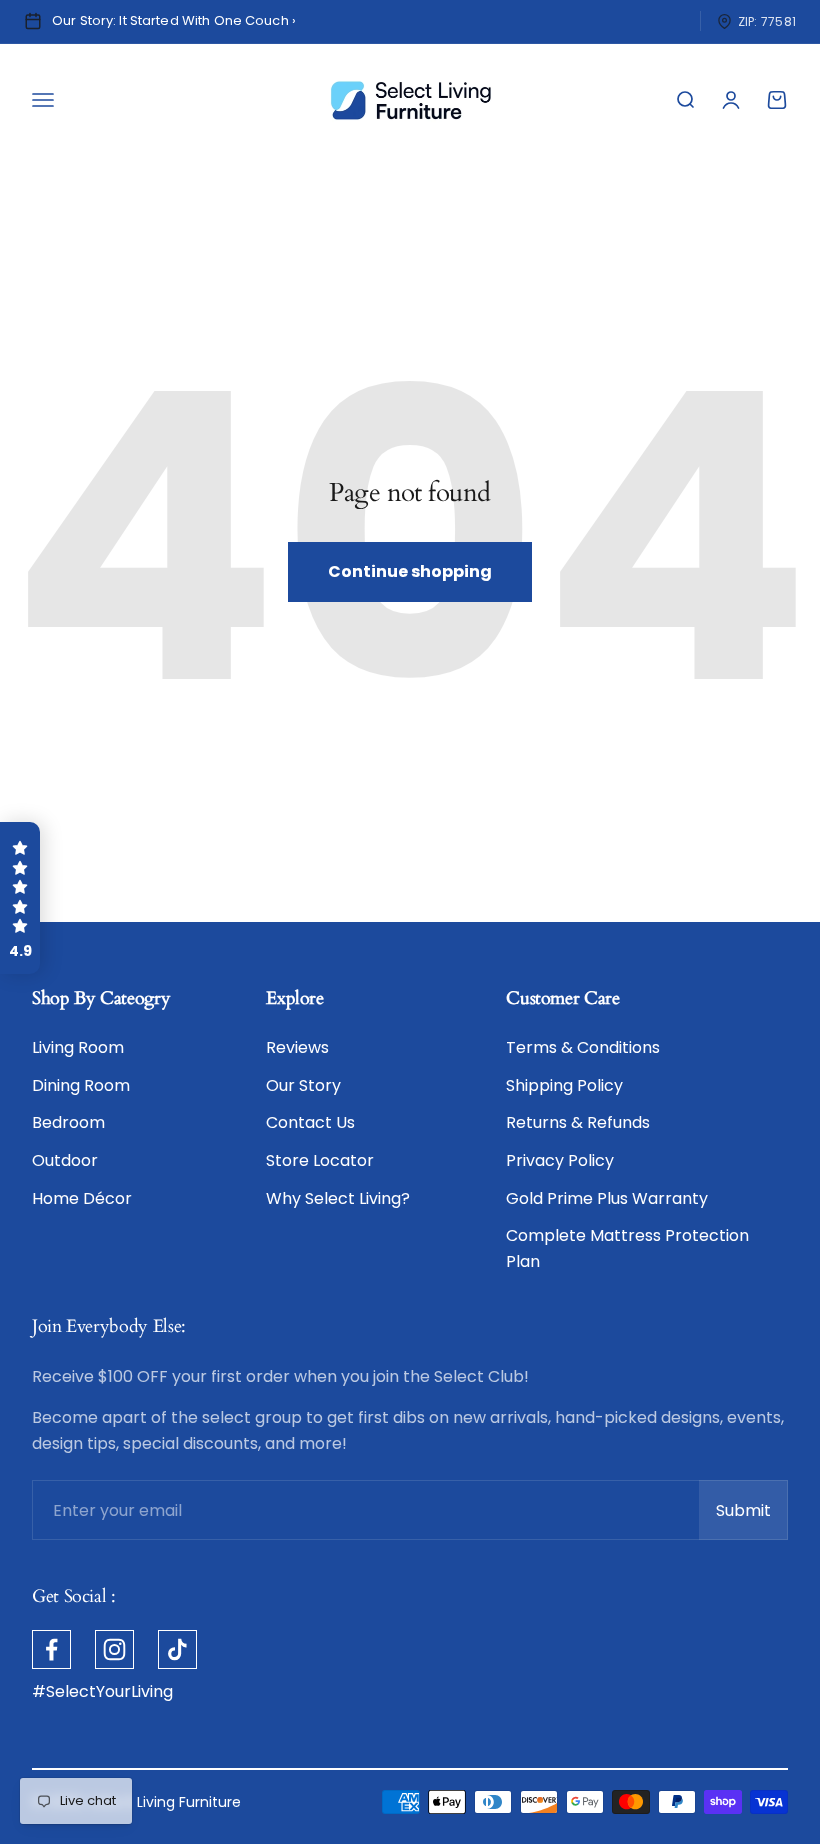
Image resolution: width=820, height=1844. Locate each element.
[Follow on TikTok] (177, 1649)
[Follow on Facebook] (51, 1649)
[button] (20, 898)
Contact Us (310, 1122)
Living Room (78, 1047)
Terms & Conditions (583, 1047)
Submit (752, 1516)
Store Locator (320, 1160)
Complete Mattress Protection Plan (627, 1248)
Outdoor (65, 1160)
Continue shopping (410, 571)
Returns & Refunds (578, 1122)
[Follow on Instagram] (114, 1649)
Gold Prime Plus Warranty (607, 1198)
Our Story (303, 1085)
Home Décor (82, 1198)
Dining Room (81, 1085)
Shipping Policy (564, 1085)
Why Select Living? (338, 1198)
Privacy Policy (560, 1160)
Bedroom (68, 1122)
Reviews (297, 1047)
